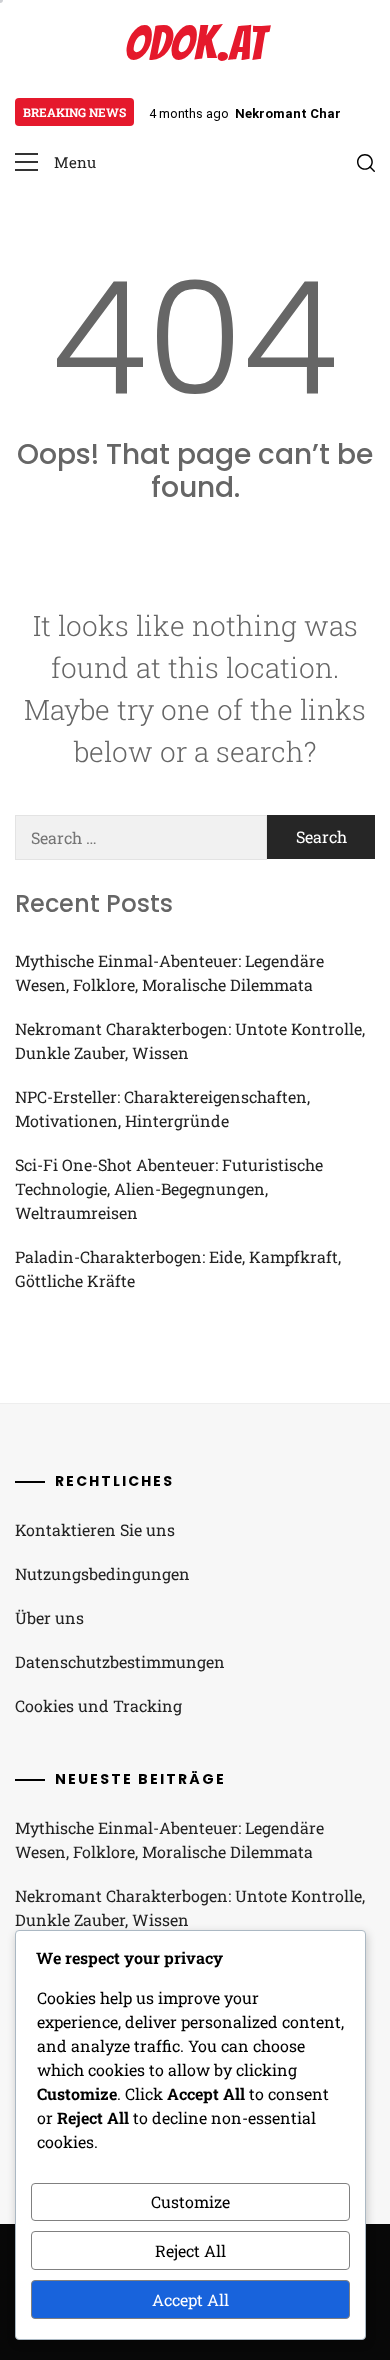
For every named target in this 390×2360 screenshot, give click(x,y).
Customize (190, 2201)
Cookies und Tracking (98, 1705)
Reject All (190, 2250)
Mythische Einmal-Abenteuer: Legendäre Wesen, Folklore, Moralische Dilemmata (169, 972)
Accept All (190, 2299)
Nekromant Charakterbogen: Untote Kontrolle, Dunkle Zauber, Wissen (190, 1040)
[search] (366, 163)
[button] (55, 162)
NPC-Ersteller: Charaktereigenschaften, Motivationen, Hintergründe (162, 1108)
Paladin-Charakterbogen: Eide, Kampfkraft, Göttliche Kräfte (178, 1268)
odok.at (195, 43)
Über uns (49, 1617)
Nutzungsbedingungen (102, 1573)
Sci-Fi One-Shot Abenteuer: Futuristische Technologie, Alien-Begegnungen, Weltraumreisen (169, 1188)
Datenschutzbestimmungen (120, 1661)
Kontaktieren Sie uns (95, 1529)
